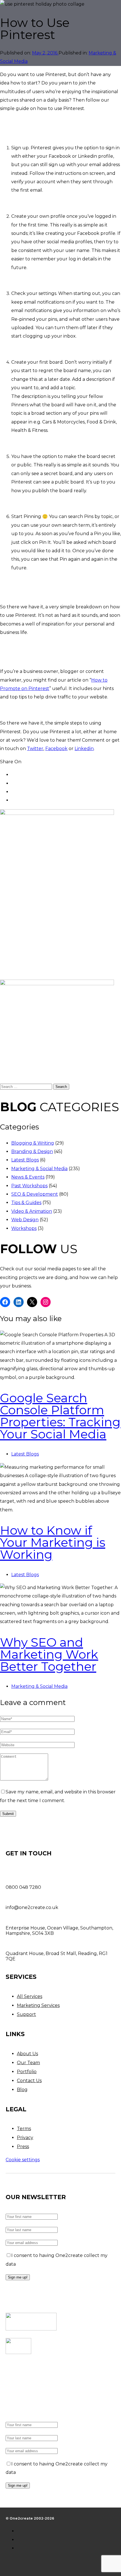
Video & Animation (32, 1211)
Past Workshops (29, 1186)
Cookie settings (23, 2160)
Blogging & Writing (33, 1143)
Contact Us (29, 2081)
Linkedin (84, 749)
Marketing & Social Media (39, 1169)
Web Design (25, 1220)
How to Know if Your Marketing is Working (53, 1542)
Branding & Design (32, 1151)
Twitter (35, 749)
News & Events (28, 1177)
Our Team (28, 2063)
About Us (27, 2054)
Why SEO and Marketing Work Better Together (49, 1654)
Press (23, 2147)
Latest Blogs (25, 1160)
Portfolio (27, 2072)
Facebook (56, 749)
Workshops (24, 1228)
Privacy (25, 2138)
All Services (30, 1996)
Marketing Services (38, 2005)
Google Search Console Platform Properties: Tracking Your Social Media (60, 1416)
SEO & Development (35, 1194)
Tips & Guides (26, 1203)
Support (26, 2014)
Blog (22, 2090)
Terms (24, 2129)
